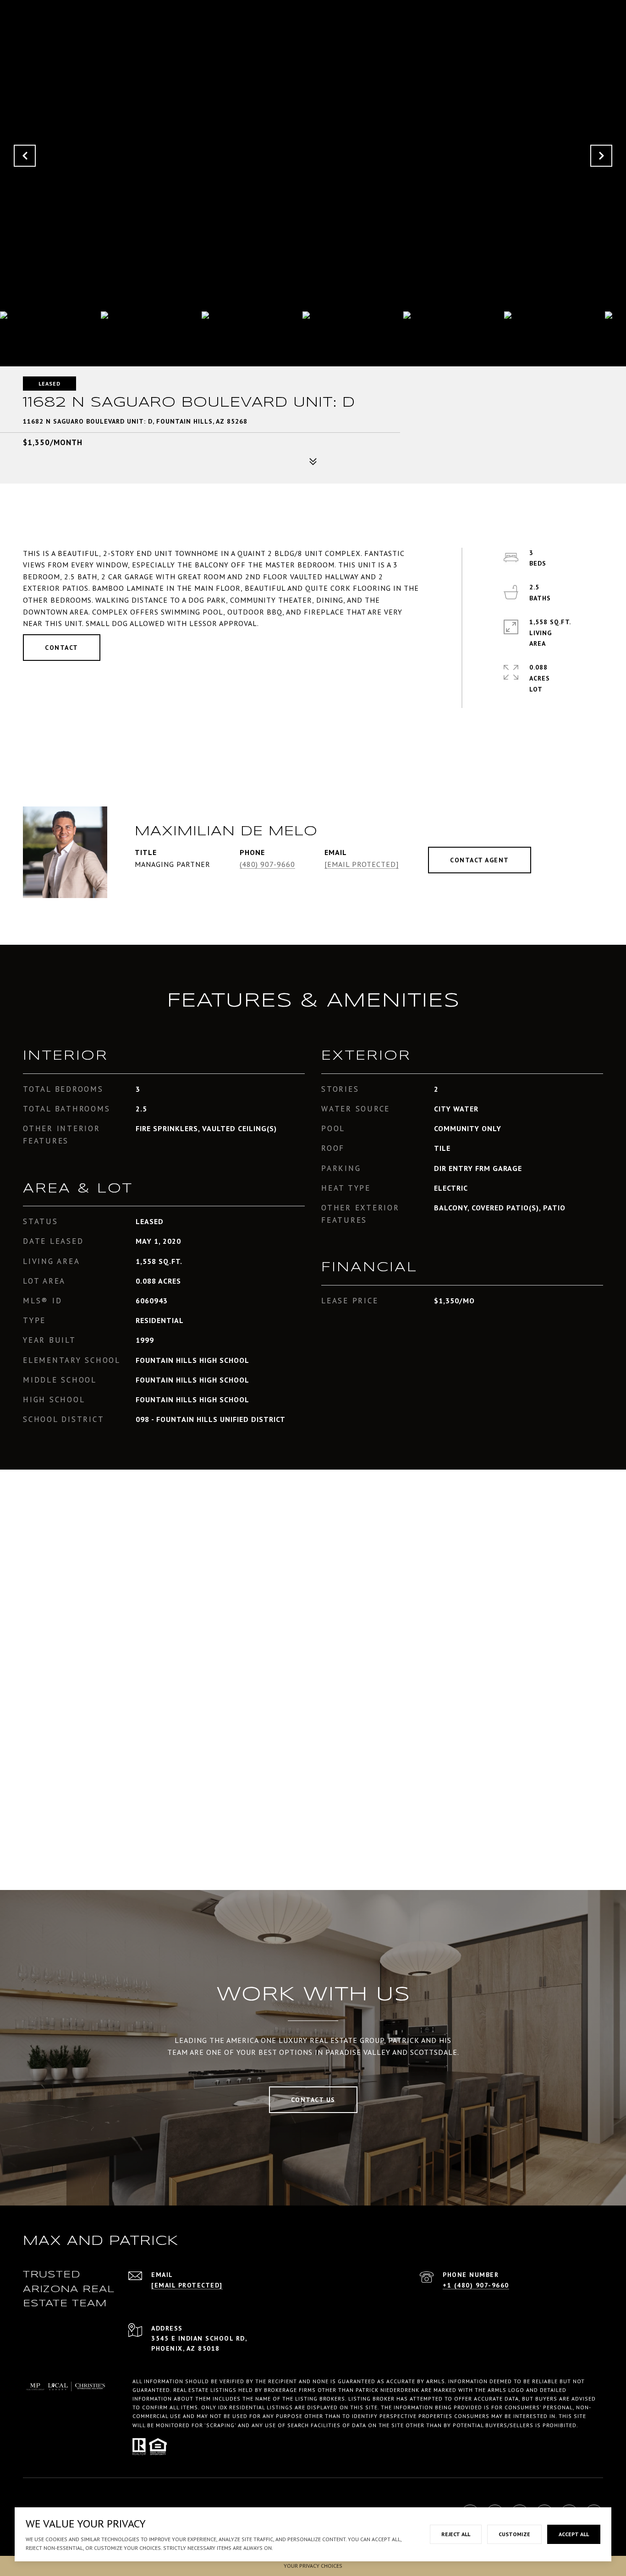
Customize (514, 2534)
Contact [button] (62, 648)
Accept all (574, 2534)
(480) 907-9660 (267, 864)
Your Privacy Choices (313, 2566)
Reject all (456, 2534)
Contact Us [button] (313, 2100)
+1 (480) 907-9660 (476, 2285)
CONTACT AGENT (480, 860)
